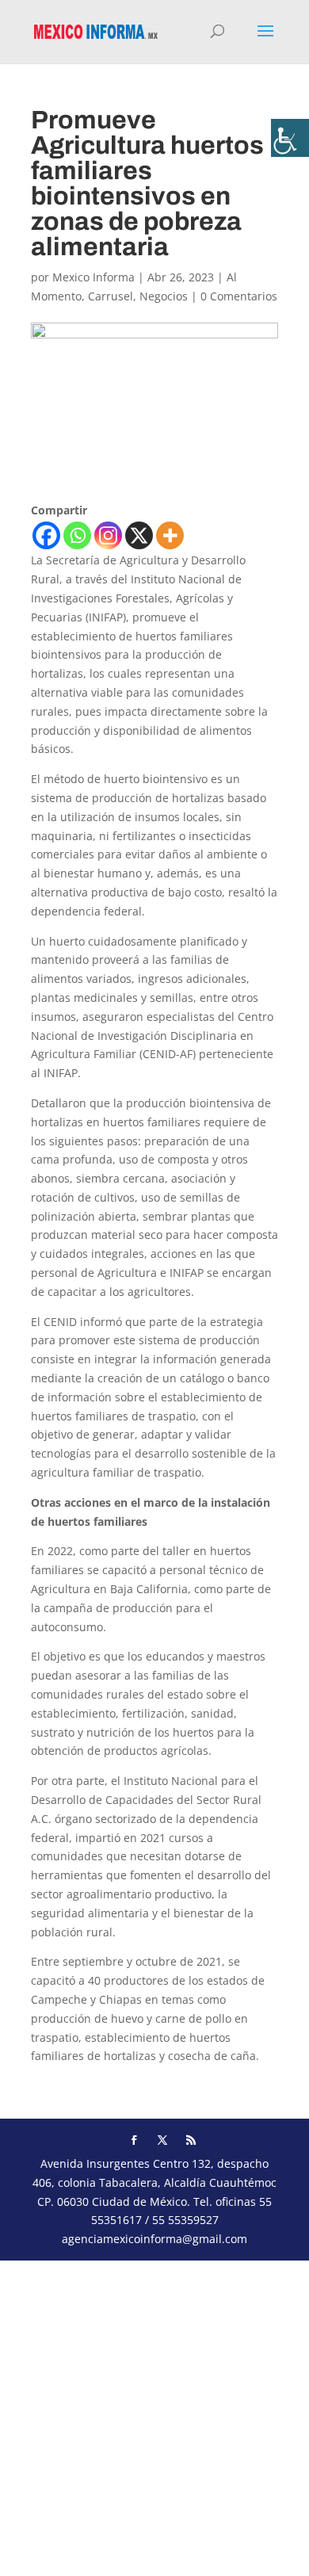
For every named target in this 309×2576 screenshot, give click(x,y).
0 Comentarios (239, 296)
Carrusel (111, 296)
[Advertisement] (154, 2415)
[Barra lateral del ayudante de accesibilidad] (290, 138)
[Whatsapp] (77, 535)
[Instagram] (108, 535)
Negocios (164, 296)
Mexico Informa (93, 277)
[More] (170, 535)
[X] (139, 535)
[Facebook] (46, 535)
